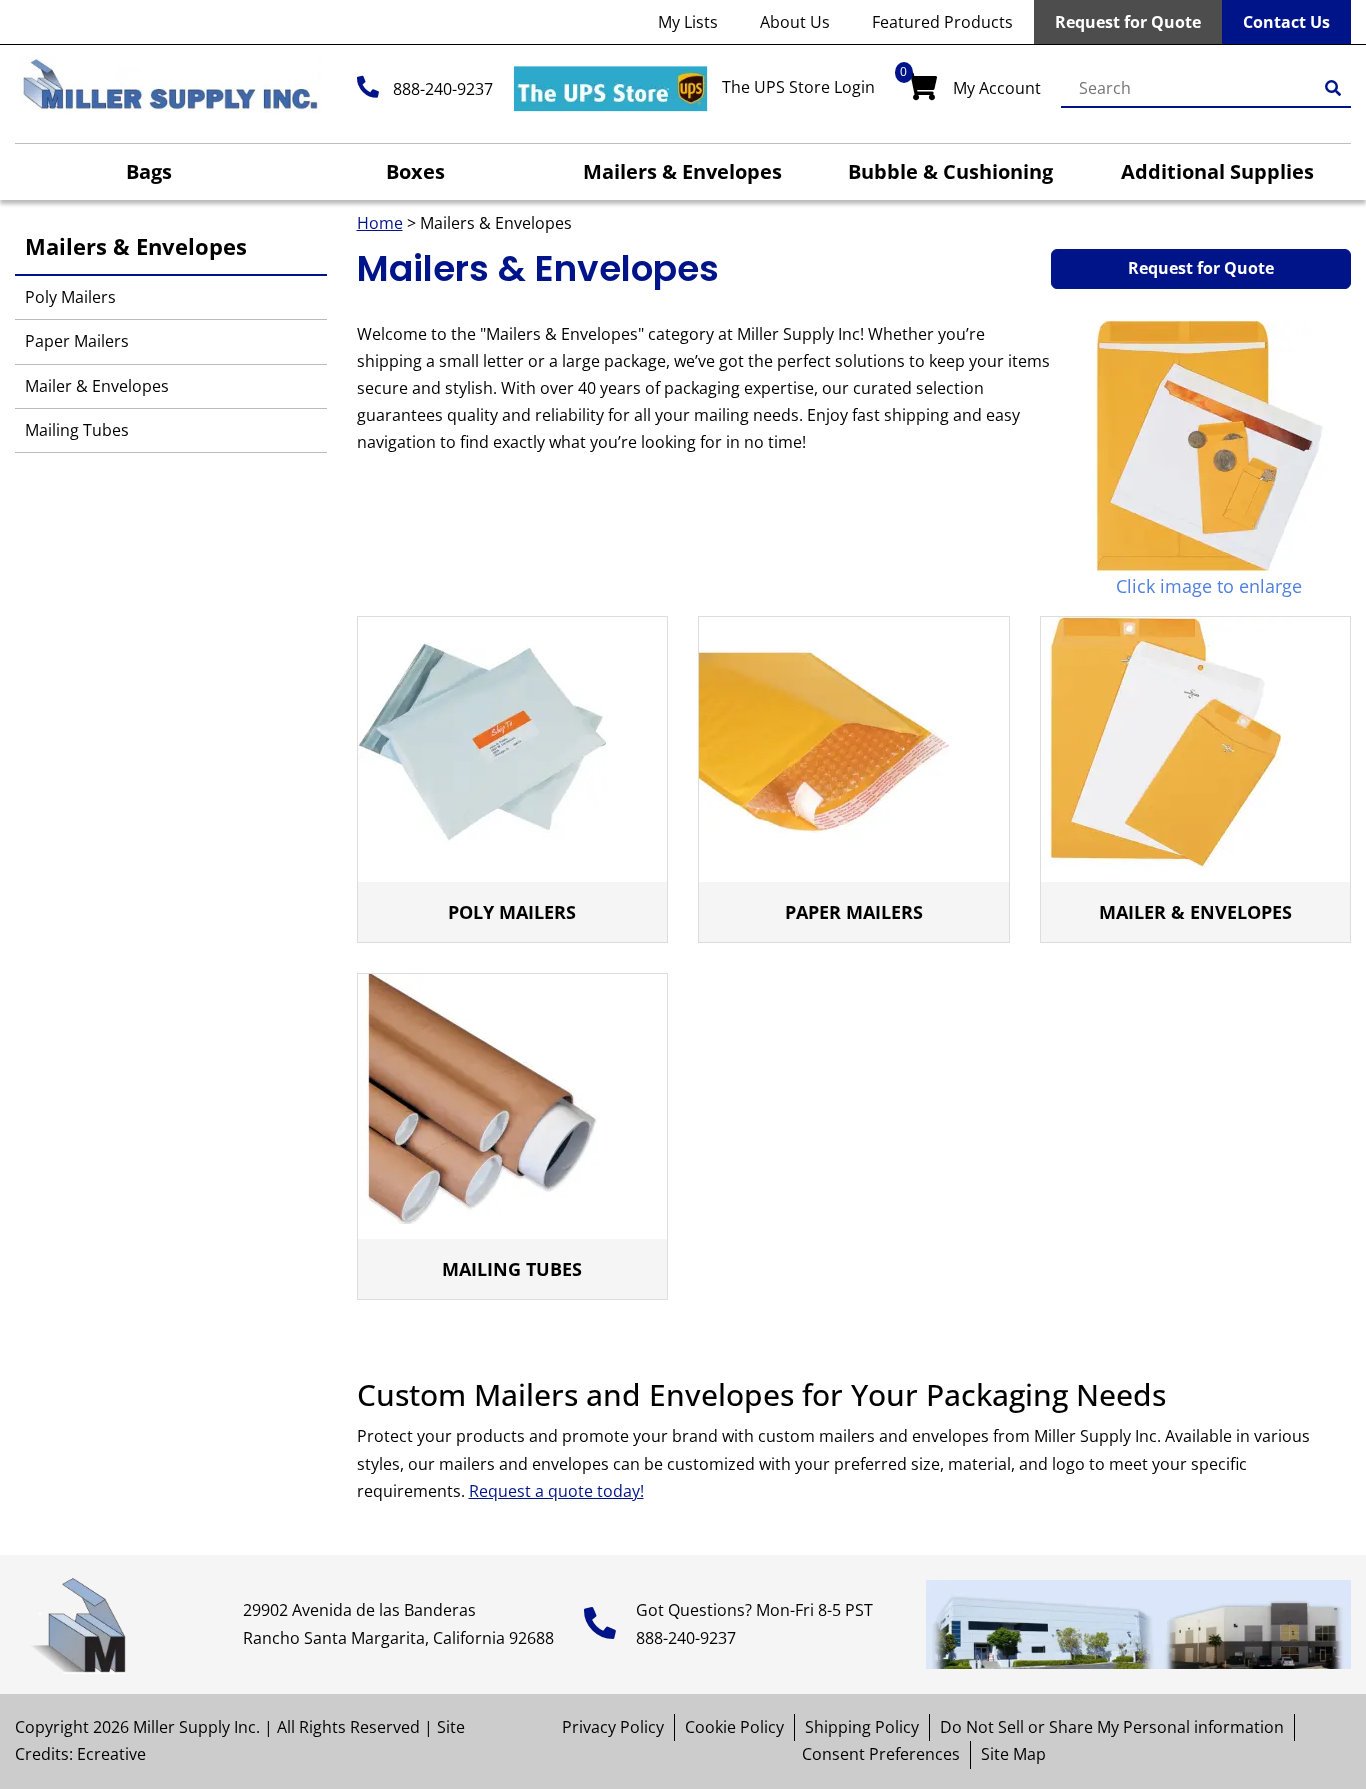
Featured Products (942, 22)
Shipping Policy (862, 1727)
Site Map (1013, 1754)
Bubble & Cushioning (950, 171)
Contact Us (1286, 22)
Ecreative (111, 1754)
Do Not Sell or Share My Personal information (1112, 1727)
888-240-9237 (443, 89)
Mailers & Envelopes (682, 171)
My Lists (688, 22)
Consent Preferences (881, 1754)
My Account (997, 88)
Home (380, 223)
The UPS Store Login (798, 87)
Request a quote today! (556, 1491)
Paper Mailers (77, 341)
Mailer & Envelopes (97, 386)
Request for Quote (1128, 22)
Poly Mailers (70, 297)
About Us (795, 22)
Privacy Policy (613, 1727)
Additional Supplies (1217, 171)
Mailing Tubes (77, 430)
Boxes (415, 171)
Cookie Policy (734, 1727)
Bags (149, 171)
